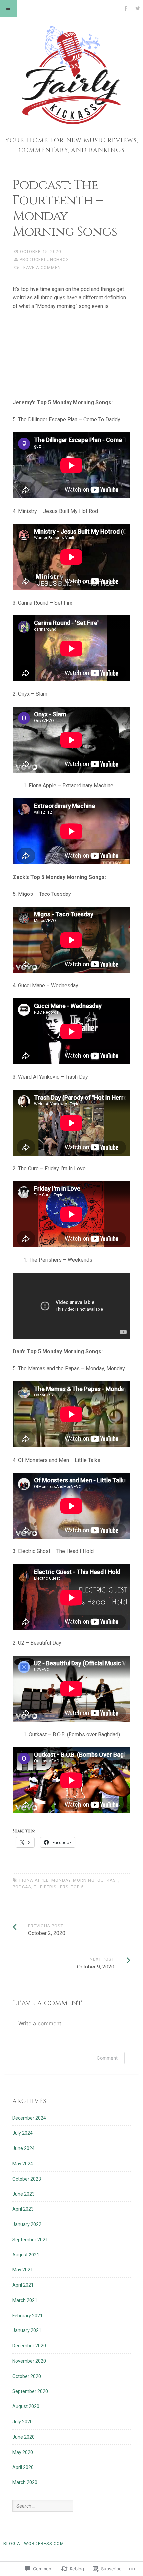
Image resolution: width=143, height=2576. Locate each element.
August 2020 (26, 2406)
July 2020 (22, 2422)
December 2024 (29, 2118)
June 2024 (23, 2148)
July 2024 (22, 2133)
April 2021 (23, 2285)
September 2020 (30, 2391)
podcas (22, 1887)
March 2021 (25, 2300)
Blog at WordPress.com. (34, 2544)
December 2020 (29, 2346)
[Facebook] (126, 8)
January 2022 (27, 2224)
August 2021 (26, 2255)
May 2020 (23, 2452)
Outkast (108, 1880)
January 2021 (27, 2330)
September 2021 (30, 2240)
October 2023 (27, 2179)
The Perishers (51, 1887)
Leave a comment (42, 268)
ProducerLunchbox (44, 260)
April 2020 (23, 2467)
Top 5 (77, 1887)
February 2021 (27, 2316)
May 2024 (23, 2164)
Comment (107, 2058)
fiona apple (34, 1880)
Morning (84, 1880)
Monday (61, 1880)
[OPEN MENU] (8, 8)
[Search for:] (43, 2506)
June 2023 (23, 2194)
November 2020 (29, 2361)
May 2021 (23, 2270)
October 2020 (27, 2376)
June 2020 (23, 2437)
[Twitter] (138, 8)
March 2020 (25, 2482)
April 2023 (23, 2209)
